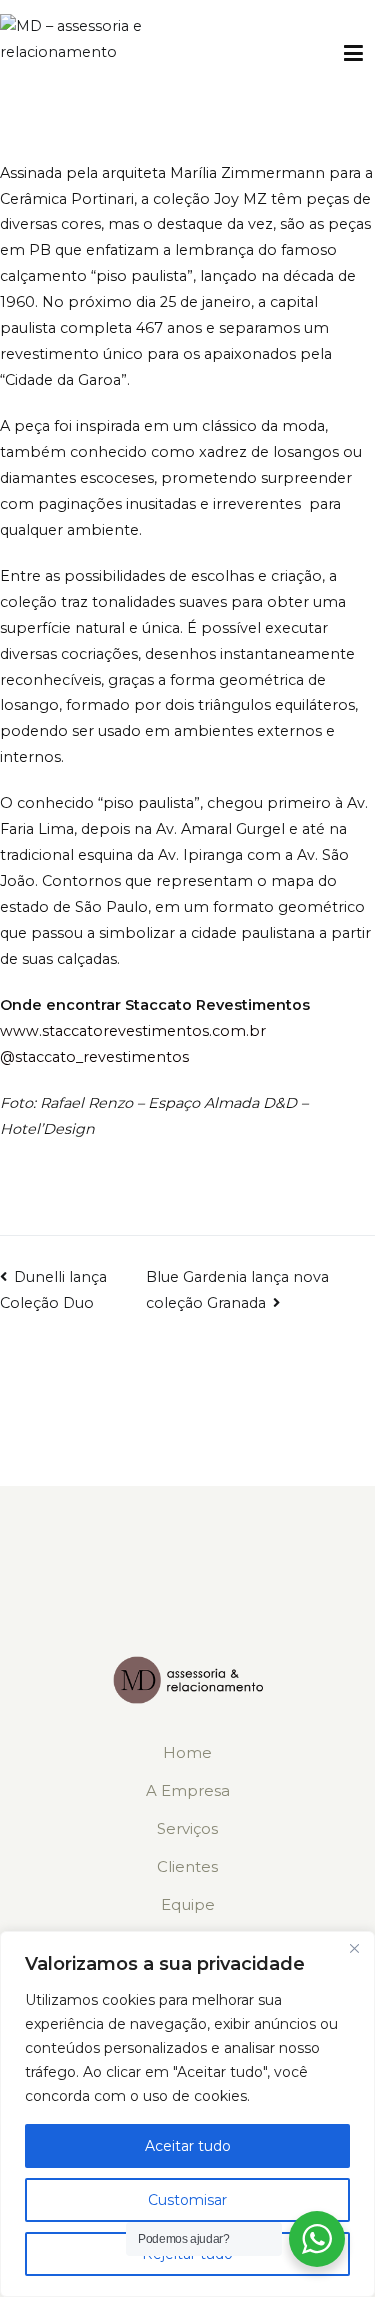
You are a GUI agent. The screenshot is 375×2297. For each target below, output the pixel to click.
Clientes (187, 1866)
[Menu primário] (353, 54)
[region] (187, 2114)
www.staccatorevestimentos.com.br (133, 1031)
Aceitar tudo (188, 2146)
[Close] (354, 1948)
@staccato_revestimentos (94, 1057)
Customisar (187, 2200)
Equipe (188, 1904)
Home (187, 1752)
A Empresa (188, 1790)
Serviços (187, 1828)
